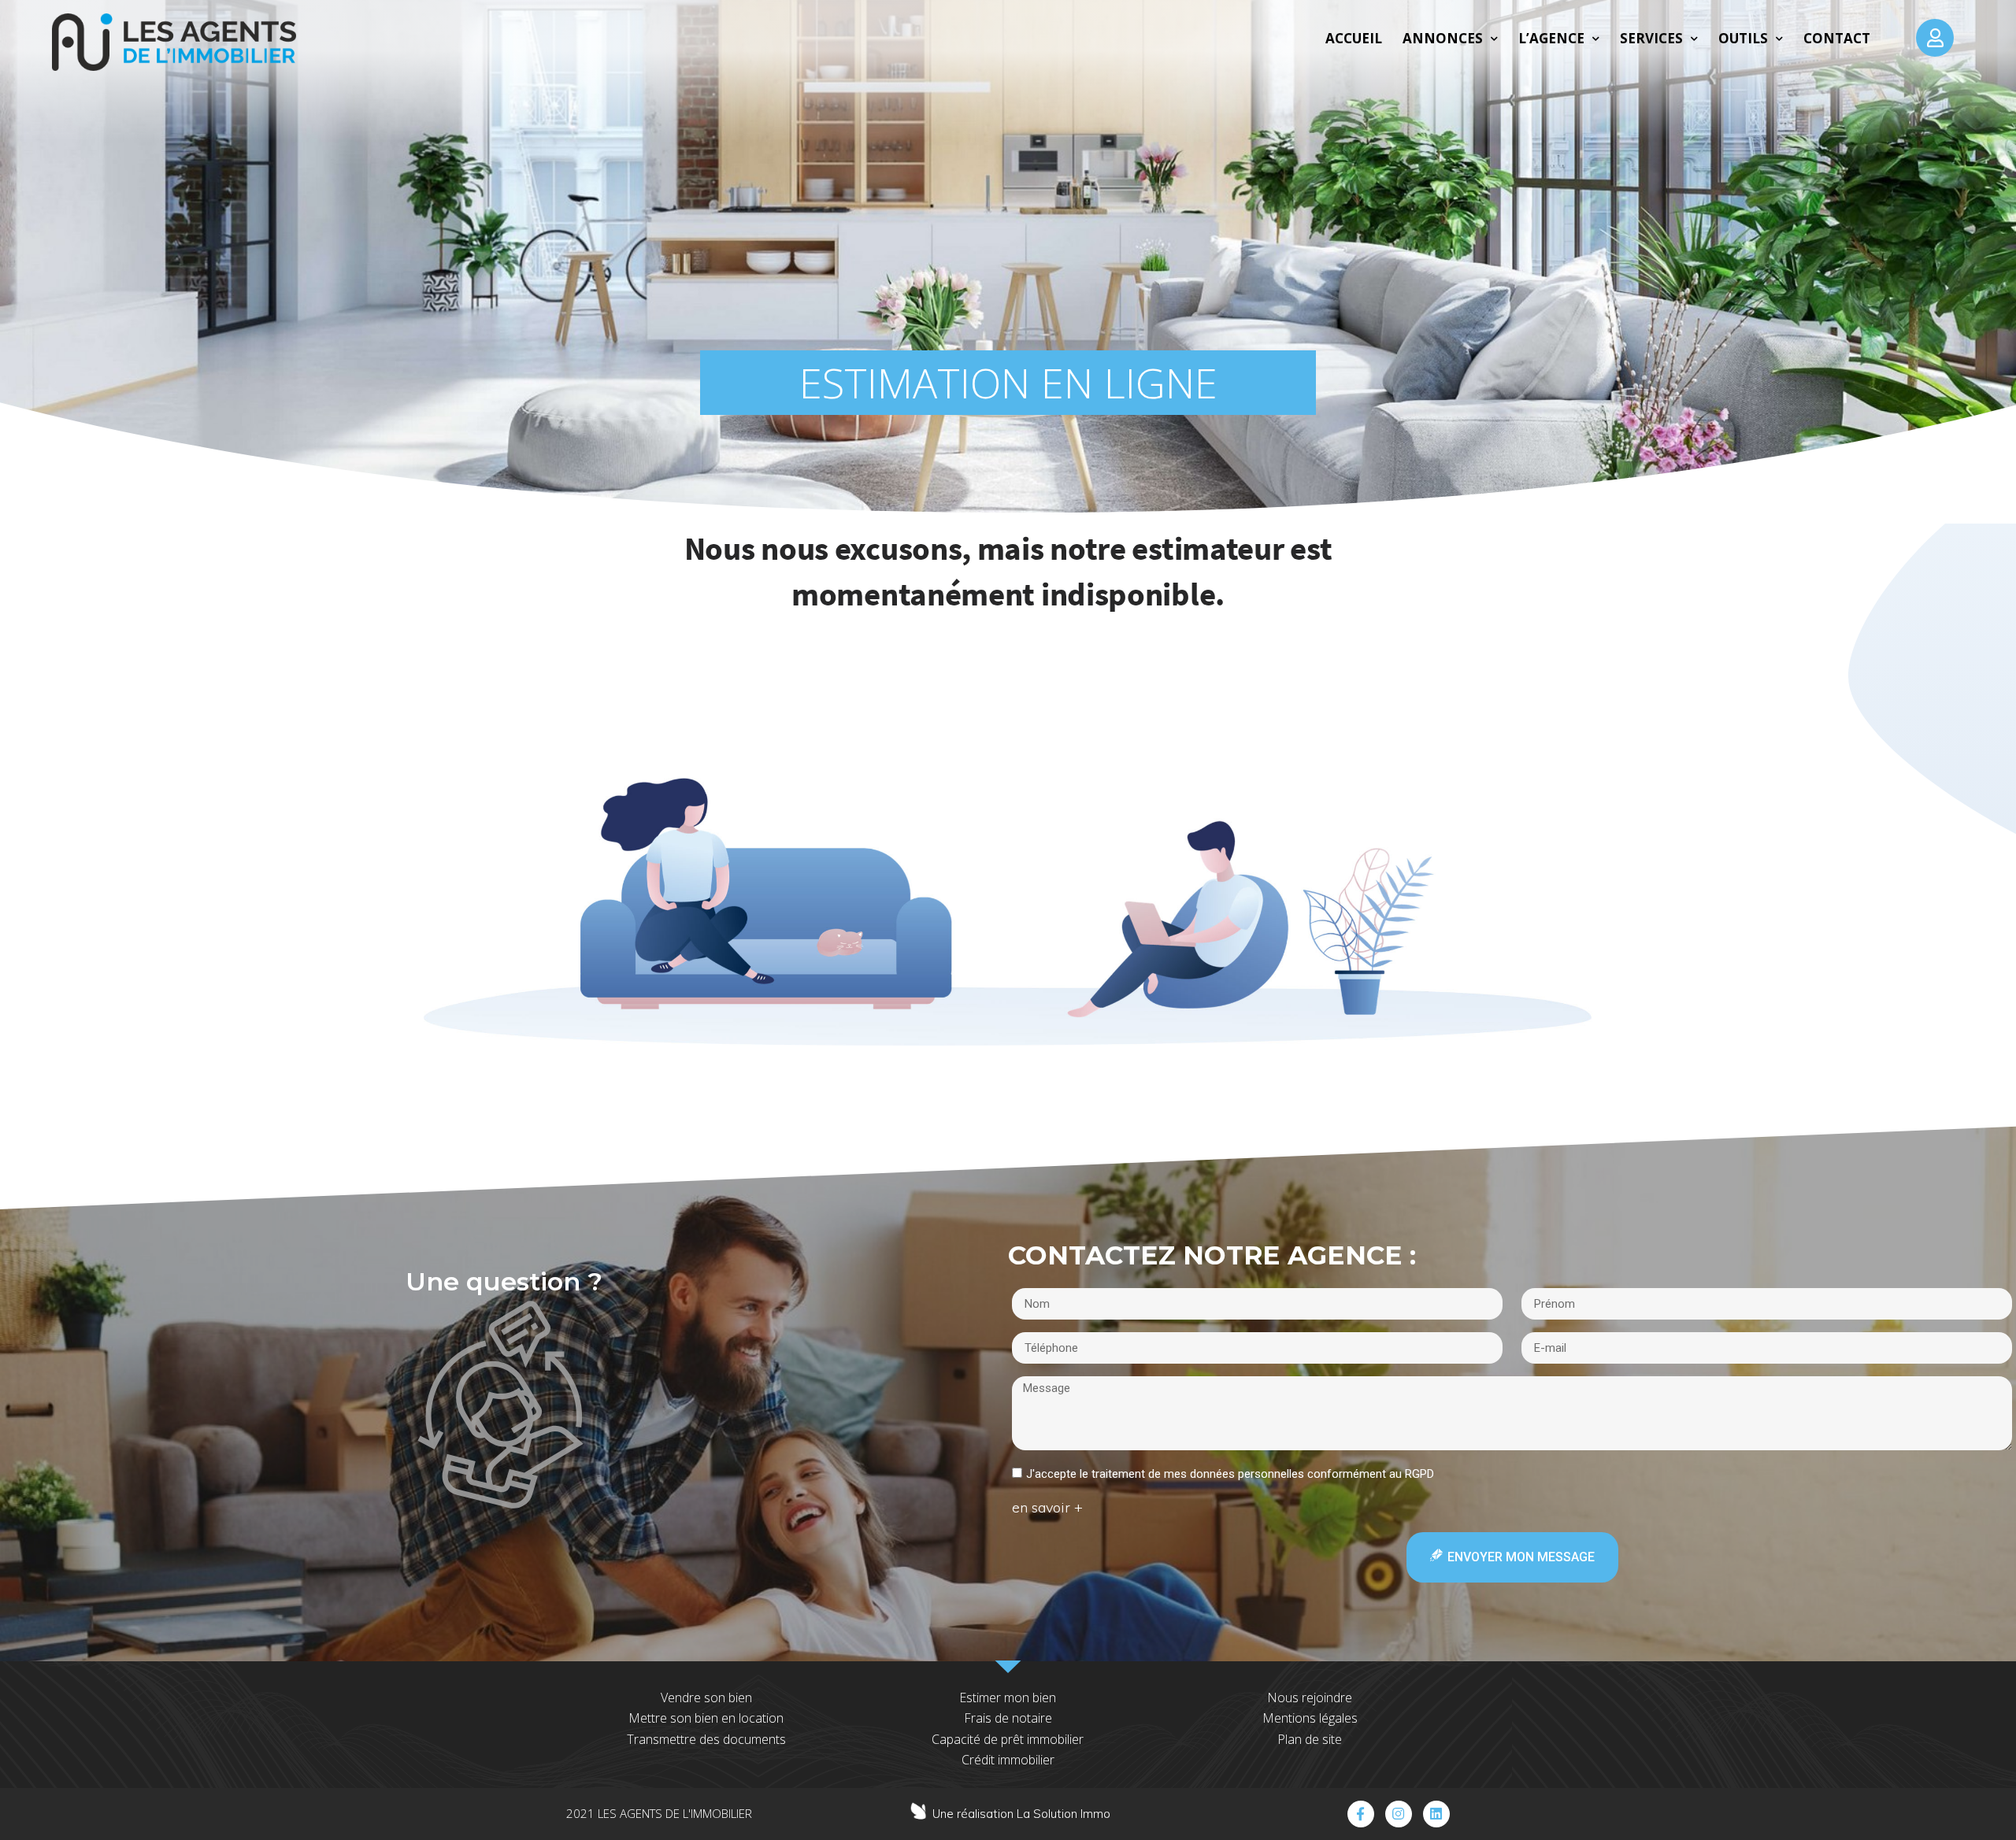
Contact (1837, 38)
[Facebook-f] (1361, 1814)
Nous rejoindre (1310, 1697)
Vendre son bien (706, 1697)
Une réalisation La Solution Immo (1021, 1814)
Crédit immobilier (1008, 1760)
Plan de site (1310, 1739)
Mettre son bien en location (706, 1718)
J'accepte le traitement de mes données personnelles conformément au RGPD (1230, 1474)
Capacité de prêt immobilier (1008, 1739)
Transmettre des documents (706, 1739)
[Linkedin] (1436, 1814)
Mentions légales (1310, 1718)
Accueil (1354, 38)
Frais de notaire (1008, 1718)
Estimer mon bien (1008, 1697)
